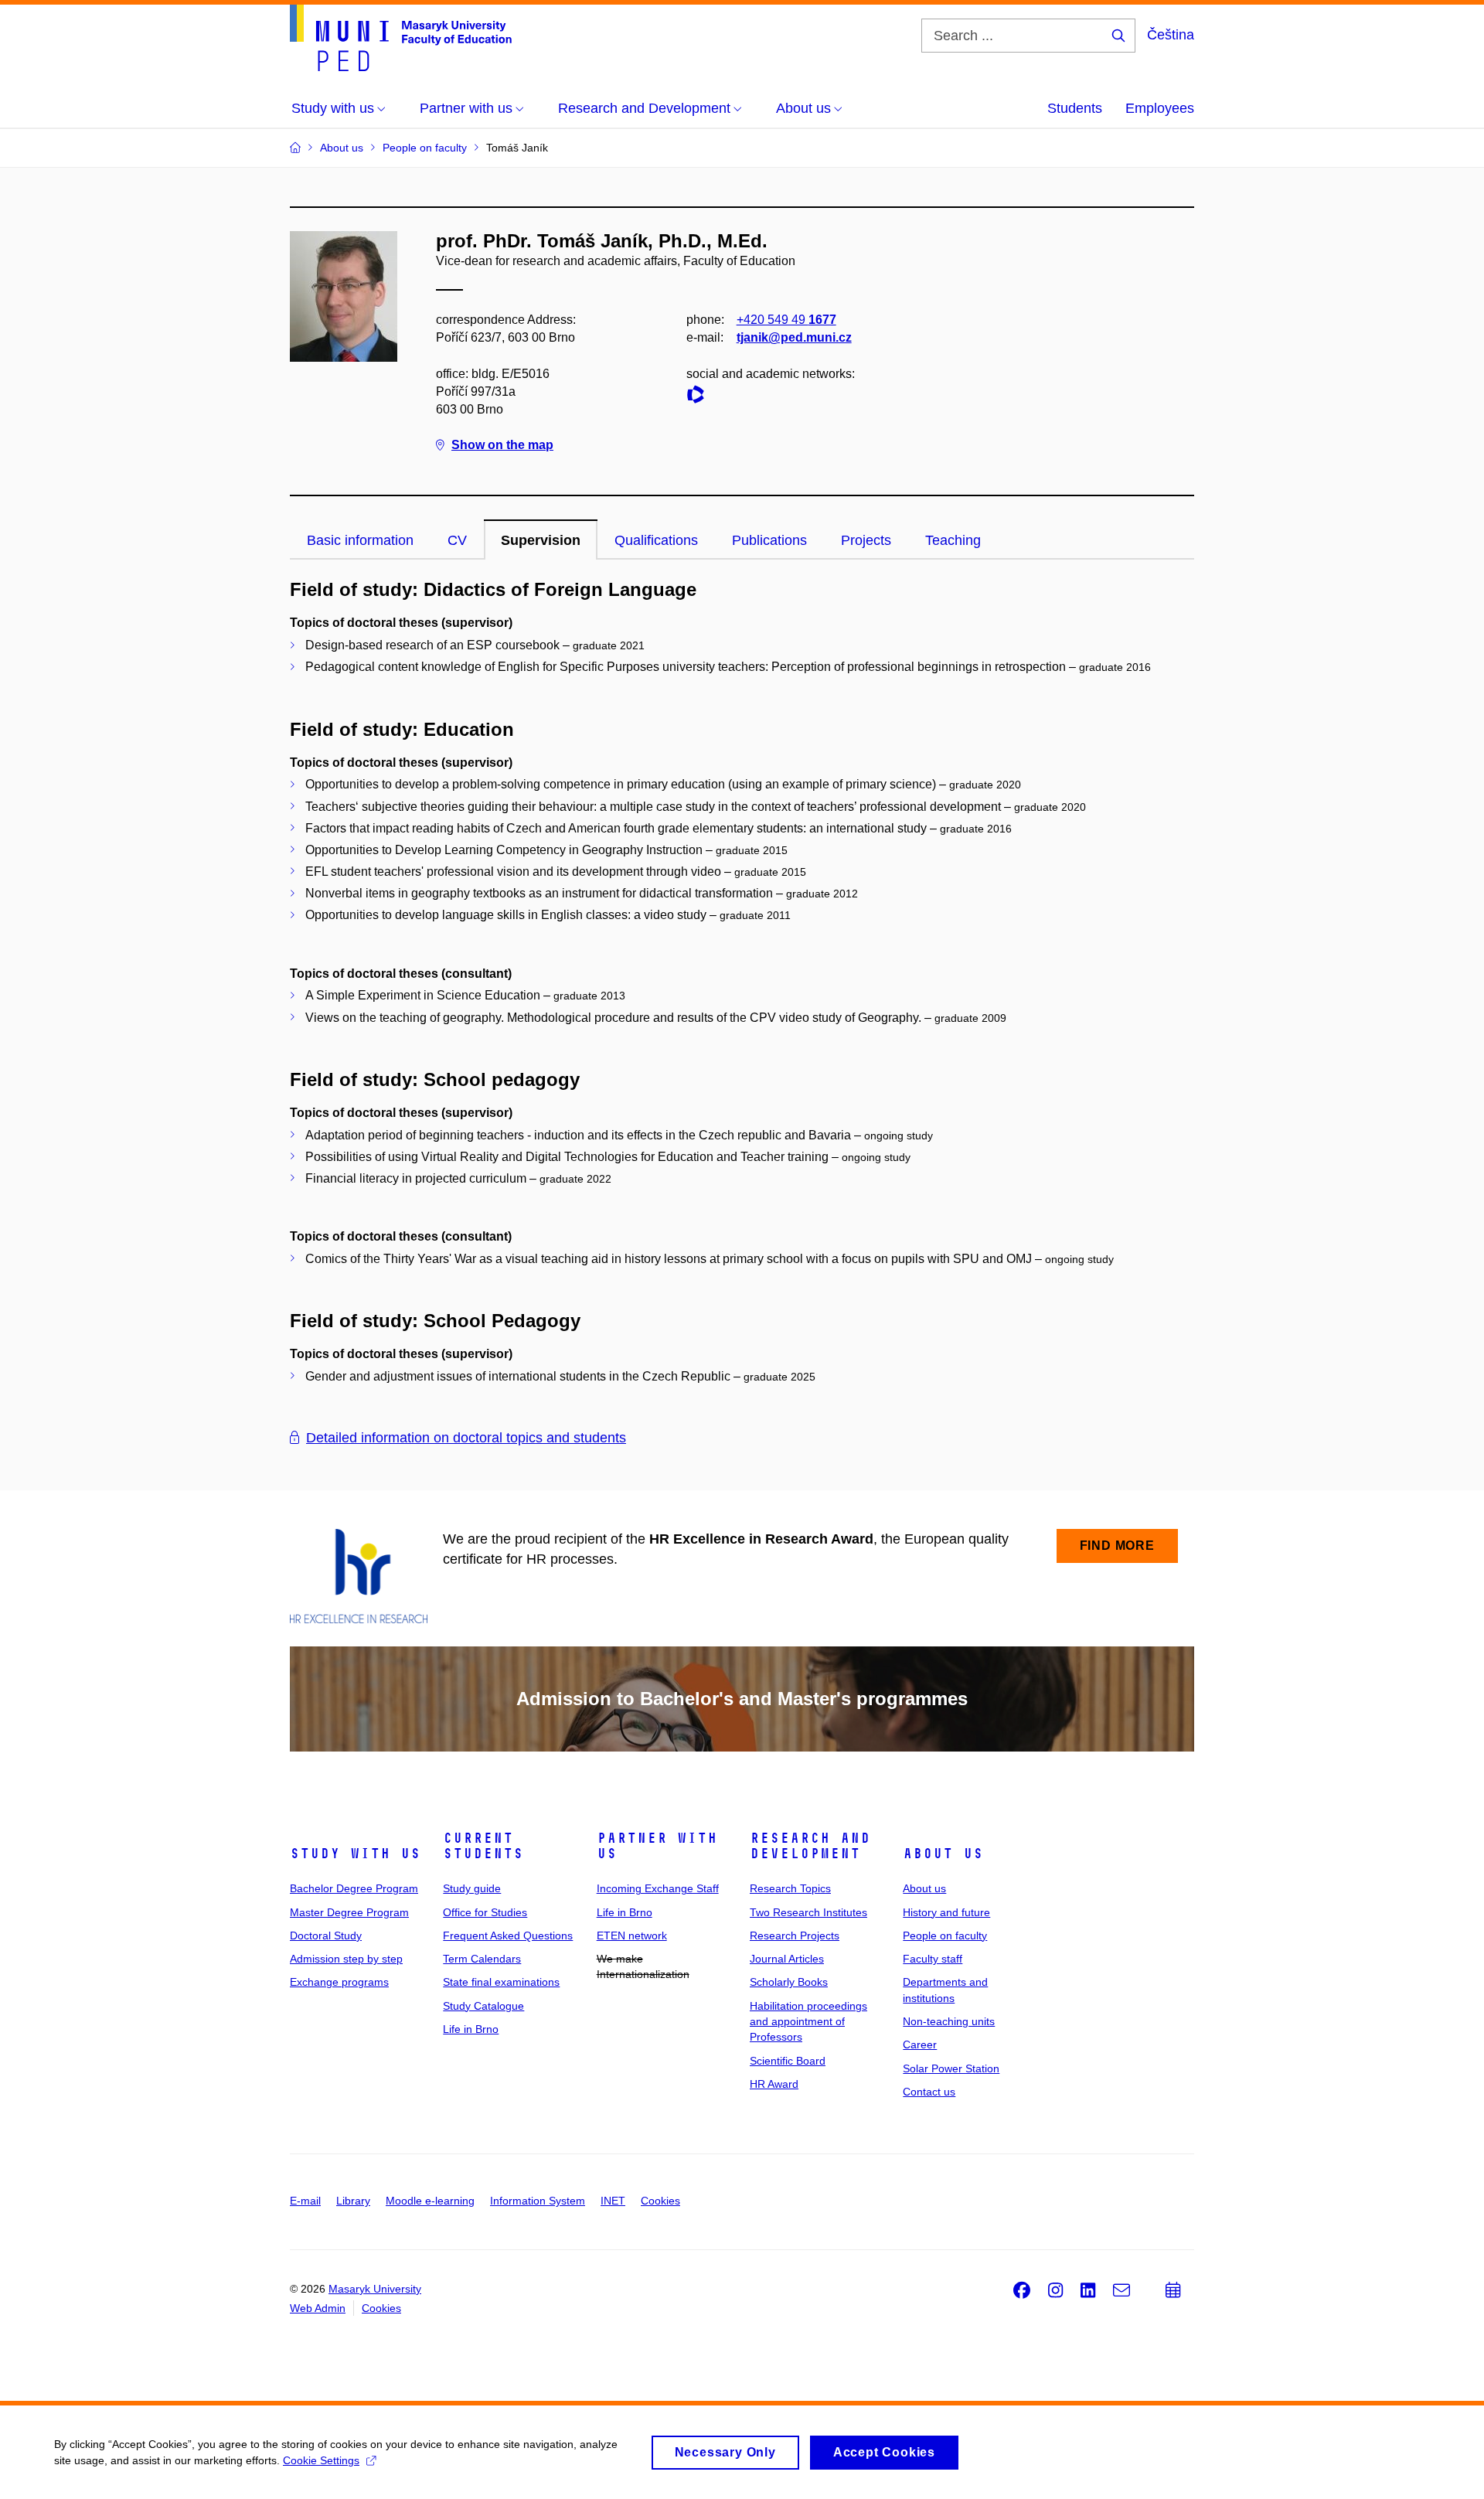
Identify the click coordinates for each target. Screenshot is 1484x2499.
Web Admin (318, 2308)
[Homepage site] (401, 38)
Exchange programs (339, 1982)
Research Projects (795, 1936)
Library (353, 2201)
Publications (769, 540)
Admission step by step (346, 1959)
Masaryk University (375, 2289)
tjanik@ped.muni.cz (794, 337)
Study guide (472, 1888)
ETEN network (632, 1936)
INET (613, 2201)
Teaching (953, 540)
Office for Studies (485, 1912)
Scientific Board (788, 2061)
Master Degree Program (349, 1912)
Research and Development (810, 1846)
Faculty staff (933, 1959)
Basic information (360, 540)
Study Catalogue (483, 2006)
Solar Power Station (951, 2068)
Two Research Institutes (808, 1912)
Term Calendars (482, 1959)
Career (920, 2044)
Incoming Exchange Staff (658, 1888)
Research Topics (790, 1888)
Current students (483, 1846)
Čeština (1171, 35)
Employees (1160, 108)
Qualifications (656, 540)
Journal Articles (787, 1959)
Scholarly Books (789, 1982)
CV (457, 540)
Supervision (541, 540)
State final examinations (501, 1982)
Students (1075, 108)
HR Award (774, 2084)
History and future (946, 1912)
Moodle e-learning (430, 2201)
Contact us (929, 2092)
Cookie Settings (321, 2460)
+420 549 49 (786, 320)
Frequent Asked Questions (508, 1936)
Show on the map (502, 445)
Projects (866, 540)
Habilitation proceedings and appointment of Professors (808, 2022)
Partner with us (657, 1846)
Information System (538, 2201)
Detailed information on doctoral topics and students (466, 1438)
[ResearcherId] (699, 397)
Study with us (355, 1854)
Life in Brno (471, 2029)
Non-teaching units (949, 2021)
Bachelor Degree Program (354, 1888)
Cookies (660, 2201)
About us (943, 1854)
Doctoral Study (326, 1936)
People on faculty (945, 1936)
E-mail (305, 2201)
